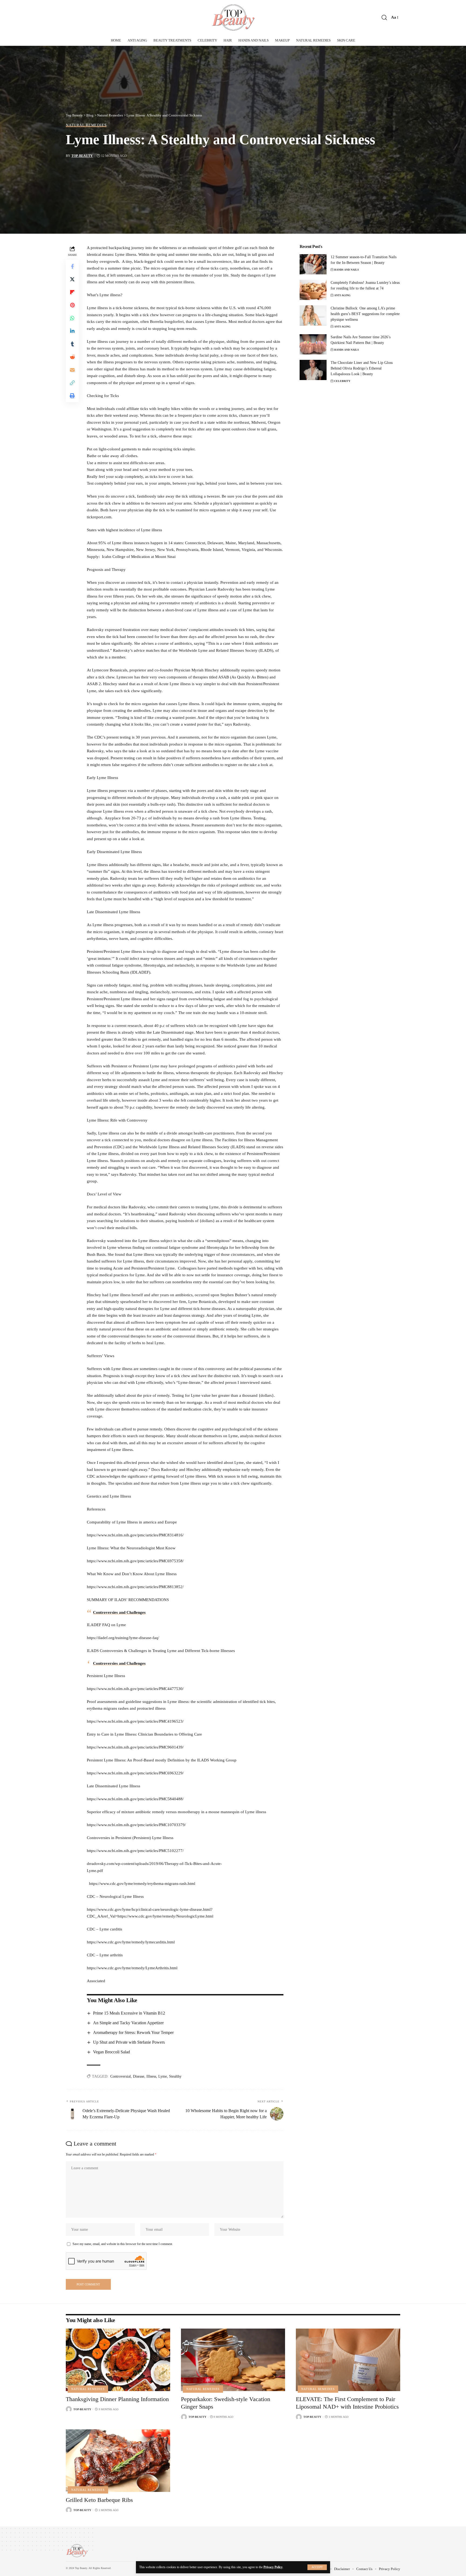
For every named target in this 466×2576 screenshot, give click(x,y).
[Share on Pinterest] (72, 305)
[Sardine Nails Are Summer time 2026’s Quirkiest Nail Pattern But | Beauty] (313, 344)
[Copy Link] (72, 383)
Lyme (163, 2076)
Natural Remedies (86, 125)
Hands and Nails (347, 270)
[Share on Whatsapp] (72, 318)
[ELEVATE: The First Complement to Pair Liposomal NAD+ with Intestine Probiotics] (348, 2360)
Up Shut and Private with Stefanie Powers (129, 2042)
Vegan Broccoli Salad (112, 2052)
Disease (139, 2076)
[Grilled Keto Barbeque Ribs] (118, 2461)
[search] (384, 18)
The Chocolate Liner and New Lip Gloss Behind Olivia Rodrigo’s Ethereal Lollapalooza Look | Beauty (362, 368)
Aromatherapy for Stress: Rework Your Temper (133, 2032)
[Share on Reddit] (72, 357)
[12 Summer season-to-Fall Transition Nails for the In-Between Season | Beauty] (313, 264)
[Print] (72, 396)
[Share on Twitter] (72, 279)
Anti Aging (342, 295)
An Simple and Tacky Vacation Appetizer (128, 2023)
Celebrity (342, 381)
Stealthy (175, 2076)
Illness (151, 2076)
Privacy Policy (273, 2567)
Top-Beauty (82, 156)
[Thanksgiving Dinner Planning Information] (118, 2360)
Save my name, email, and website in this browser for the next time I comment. (123, 2244)
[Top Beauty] (233, 18)
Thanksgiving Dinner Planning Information (117, 2399)
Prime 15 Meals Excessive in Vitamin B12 (129, 2013)
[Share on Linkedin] (72, 331)
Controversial (121, 2076)
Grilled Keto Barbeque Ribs (99, 2500)
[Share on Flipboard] (72, 292)
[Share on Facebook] (72, 266)
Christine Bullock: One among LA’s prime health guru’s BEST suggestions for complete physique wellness (365, 314)
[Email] (72, 370)
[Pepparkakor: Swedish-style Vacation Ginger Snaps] (233, 2360)
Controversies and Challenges (119, 1612)
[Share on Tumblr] (72, 344)
